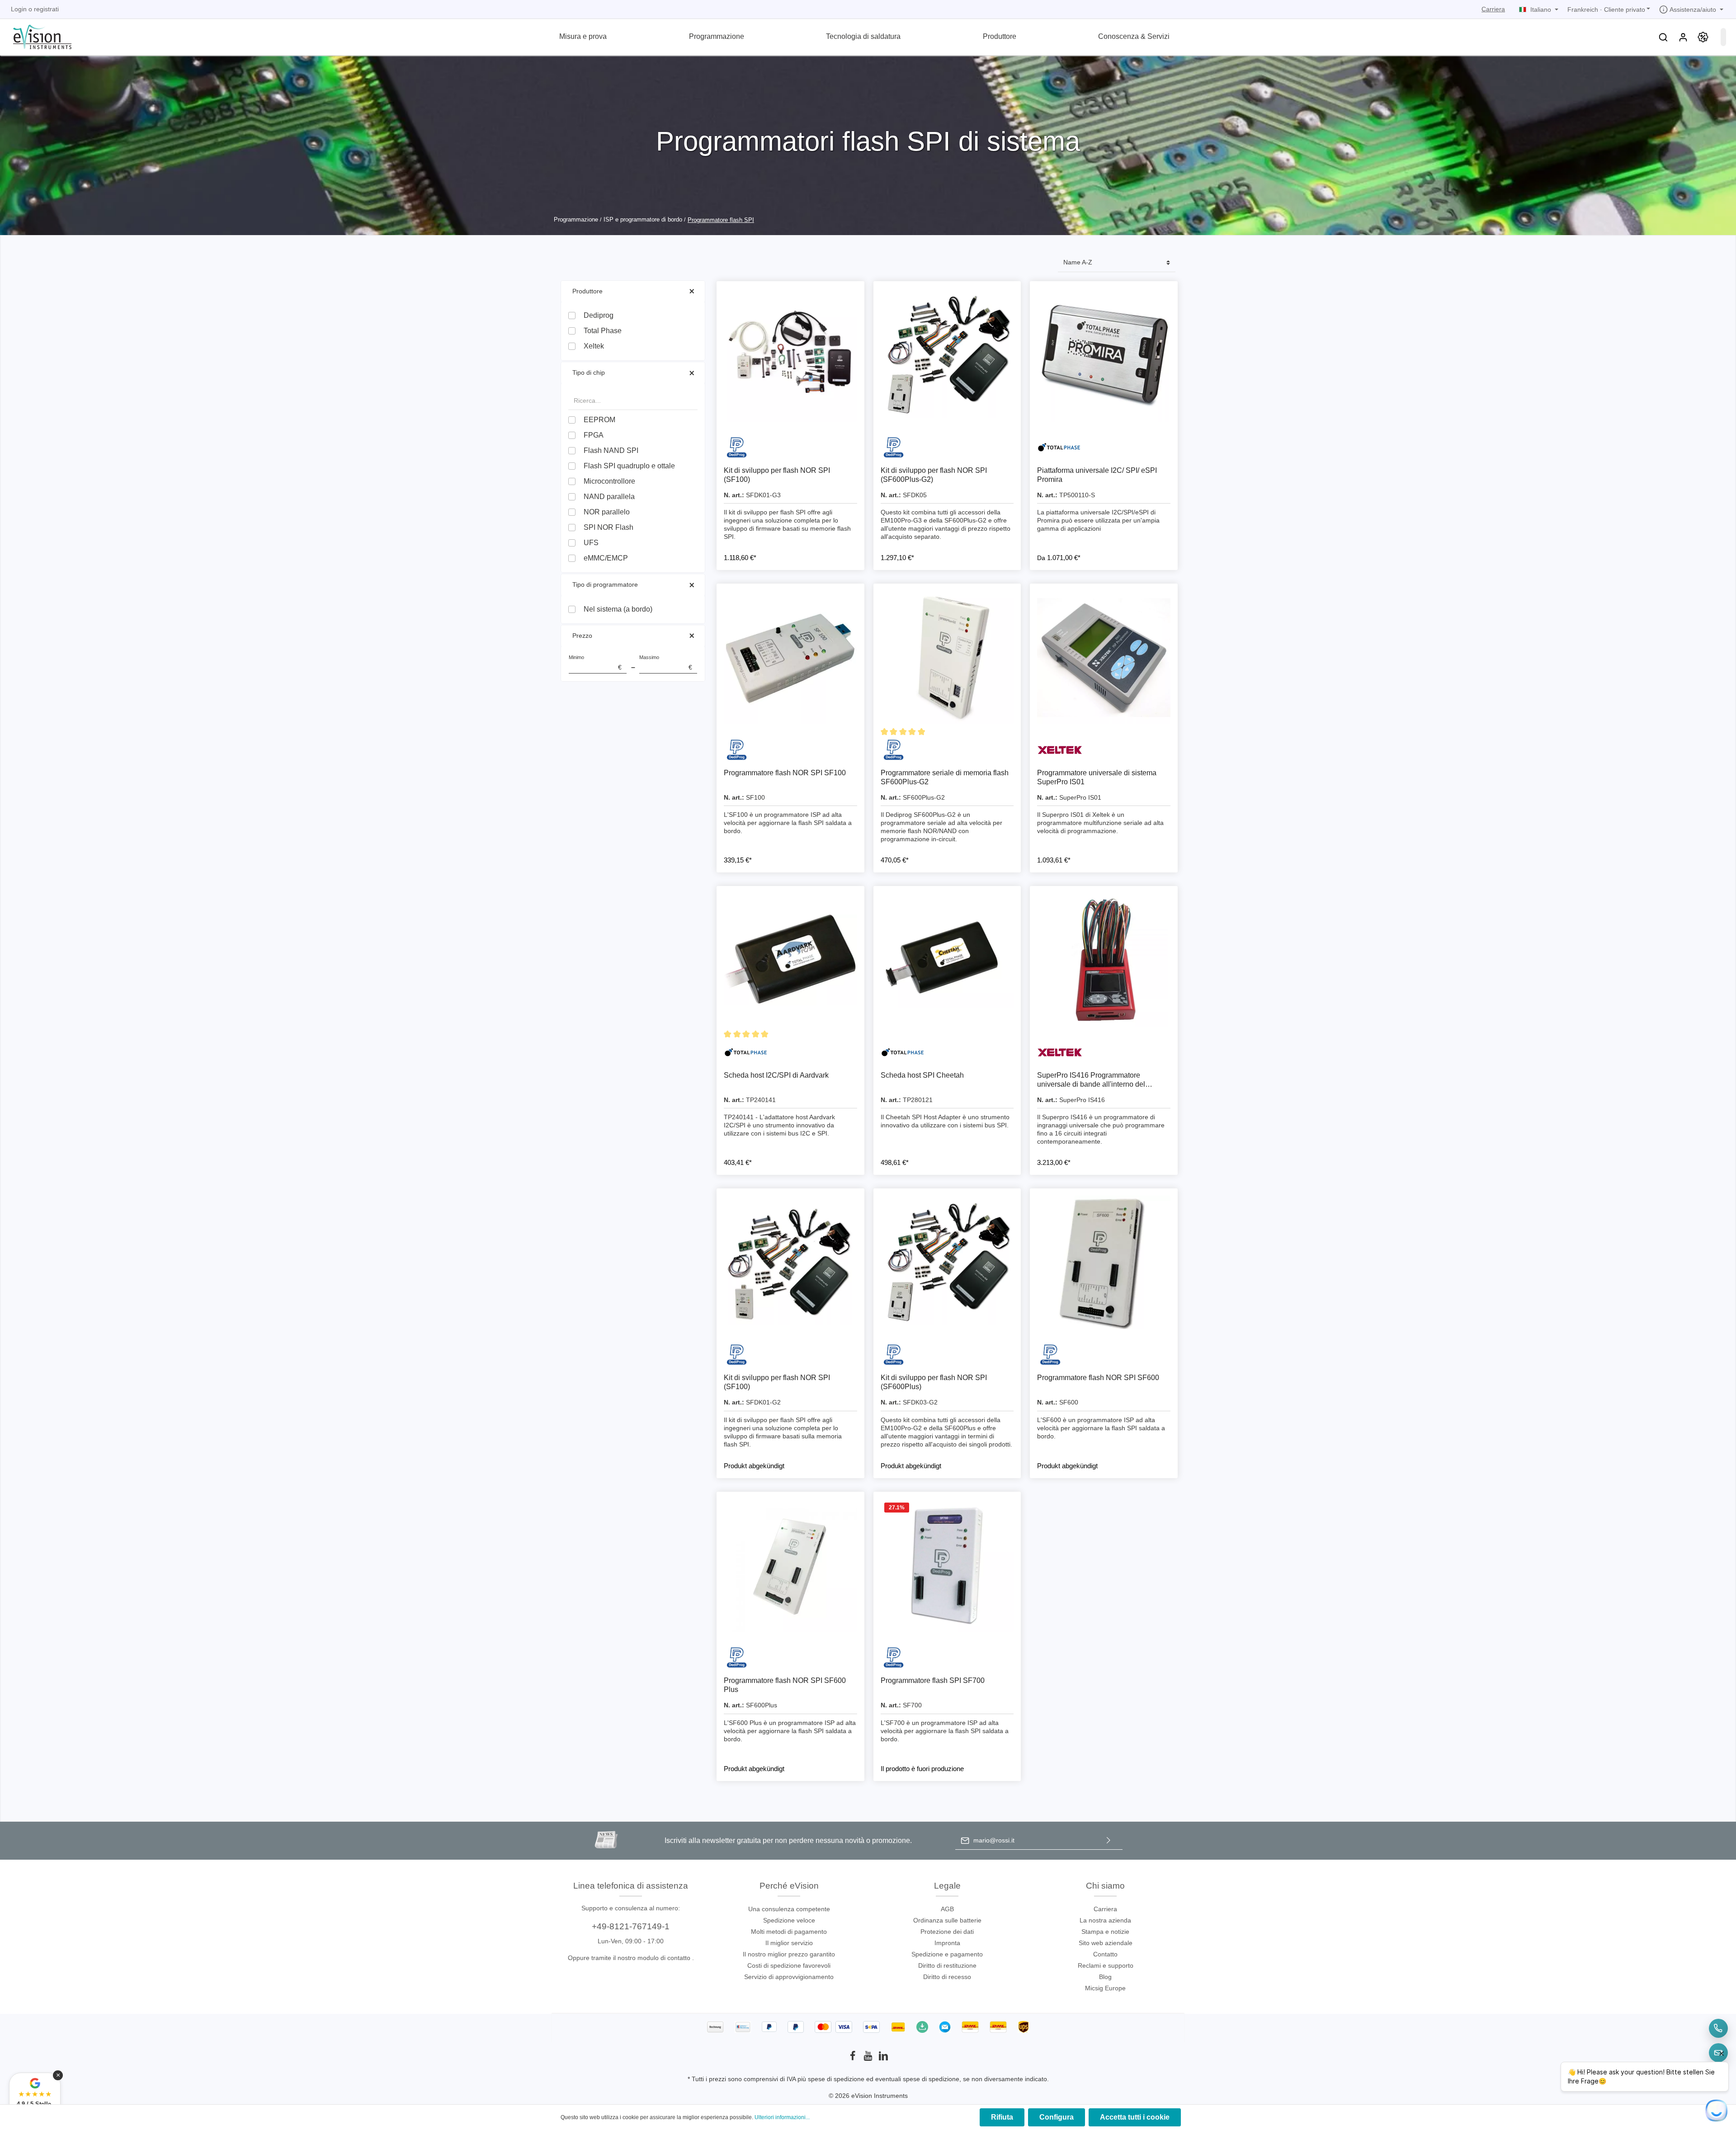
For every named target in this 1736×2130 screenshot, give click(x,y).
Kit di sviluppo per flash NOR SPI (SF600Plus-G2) (934, 475)
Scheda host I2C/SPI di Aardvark (776, 1075)
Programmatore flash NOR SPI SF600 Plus (785, 1685)
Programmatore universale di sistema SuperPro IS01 (1097, 777)
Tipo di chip (589, 372)
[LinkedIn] (883, 2059)
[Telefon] (1718, 2028)
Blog (1105, 1977)
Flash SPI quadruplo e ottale (629, 466)
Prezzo (582, 636)
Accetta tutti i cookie (1135, 2117)
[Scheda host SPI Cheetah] (947, 960)
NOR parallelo (607, 512)
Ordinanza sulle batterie (947, 1920)
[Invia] (1109, 1840)
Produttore (587, 291)
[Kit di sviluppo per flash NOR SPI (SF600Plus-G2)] (947, 355)
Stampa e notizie (1105, 1932)
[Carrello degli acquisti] (1723, 37)
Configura (1057, 2117)
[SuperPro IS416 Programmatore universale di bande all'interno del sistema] (1104, 960)
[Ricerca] (1663, 37)
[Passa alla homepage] (37, 36)
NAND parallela (609, 497)
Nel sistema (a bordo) (618, 609)
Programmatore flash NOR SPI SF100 (785, 773)
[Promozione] (1703, 37)
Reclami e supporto (1106, 1965)
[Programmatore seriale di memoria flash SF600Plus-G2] (947, 657)
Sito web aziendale (1106, 1943)
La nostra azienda (1105, 1920)
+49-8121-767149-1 (631, 1926)
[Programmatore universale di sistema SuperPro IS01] (1104, 657)
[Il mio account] (1683, 37)
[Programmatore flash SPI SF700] (947, 1566)
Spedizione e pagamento (947, 1954)
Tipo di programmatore (605, 584)
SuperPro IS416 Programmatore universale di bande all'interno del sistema (1091, 1080)
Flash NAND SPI (611, 450)
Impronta (947, 1943)
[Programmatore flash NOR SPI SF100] (790, 657)
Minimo (595, 663)
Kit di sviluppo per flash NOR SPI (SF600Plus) (934, 1382)
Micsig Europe (1105, 1988)
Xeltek (594, 346)
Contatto (1105, 1954)
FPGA (594, 435)
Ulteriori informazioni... (782, 2117)
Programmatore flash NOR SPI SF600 (1098, 1378)
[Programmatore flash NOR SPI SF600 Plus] (790, 1566)
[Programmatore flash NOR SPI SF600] (1104, 1262)
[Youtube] (869, 2059)
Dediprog (599, 315)
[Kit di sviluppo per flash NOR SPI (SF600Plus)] (947, 1262)
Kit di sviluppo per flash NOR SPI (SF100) (777, 475)
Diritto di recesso (947, 1977)
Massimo (666, 663)
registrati (46, 9)
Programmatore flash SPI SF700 (933, 1680)
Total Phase (603, 331)
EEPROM (599, 420)
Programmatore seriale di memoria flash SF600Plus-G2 (945, 777)
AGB (947, 1909)
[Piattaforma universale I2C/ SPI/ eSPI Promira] (1104, 355)
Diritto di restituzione (947, 1965)
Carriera (1493, 9)
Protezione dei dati (947, 1932)
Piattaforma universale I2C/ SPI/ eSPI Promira (1097, 475)
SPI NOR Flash (609, 527)
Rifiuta (1002, 2117)
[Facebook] (854, 2059)
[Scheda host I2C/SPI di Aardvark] (790, 960)
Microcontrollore (609, 481)
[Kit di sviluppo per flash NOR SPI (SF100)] (790, 355)
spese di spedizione (836, 2079)
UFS (591, 543)
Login (19, 9)
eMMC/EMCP (606, 558)
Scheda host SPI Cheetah (922, 1075)
